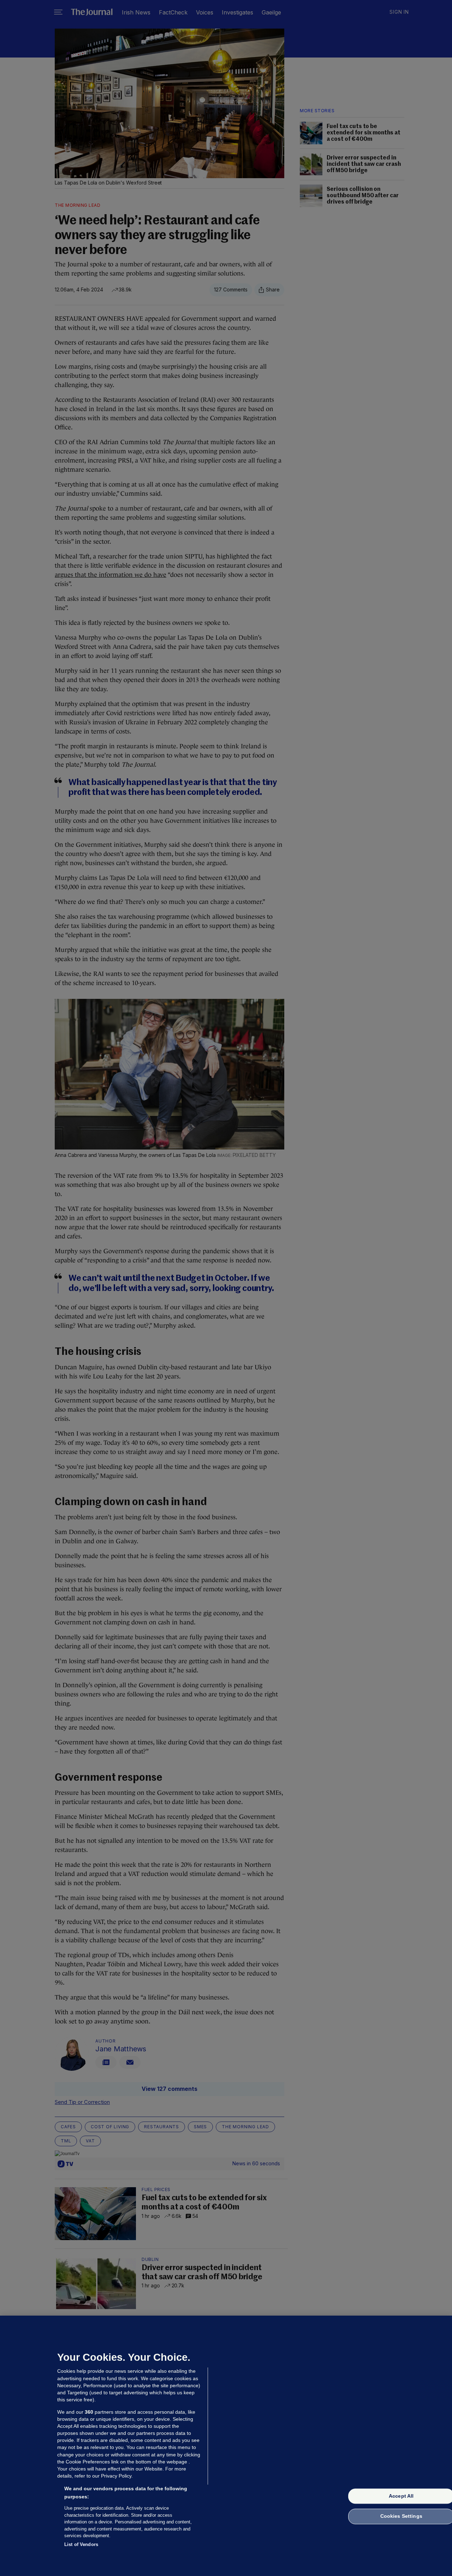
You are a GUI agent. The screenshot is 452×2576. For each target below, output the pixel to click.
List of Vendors (81, 2544)
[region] (226, 2446)
